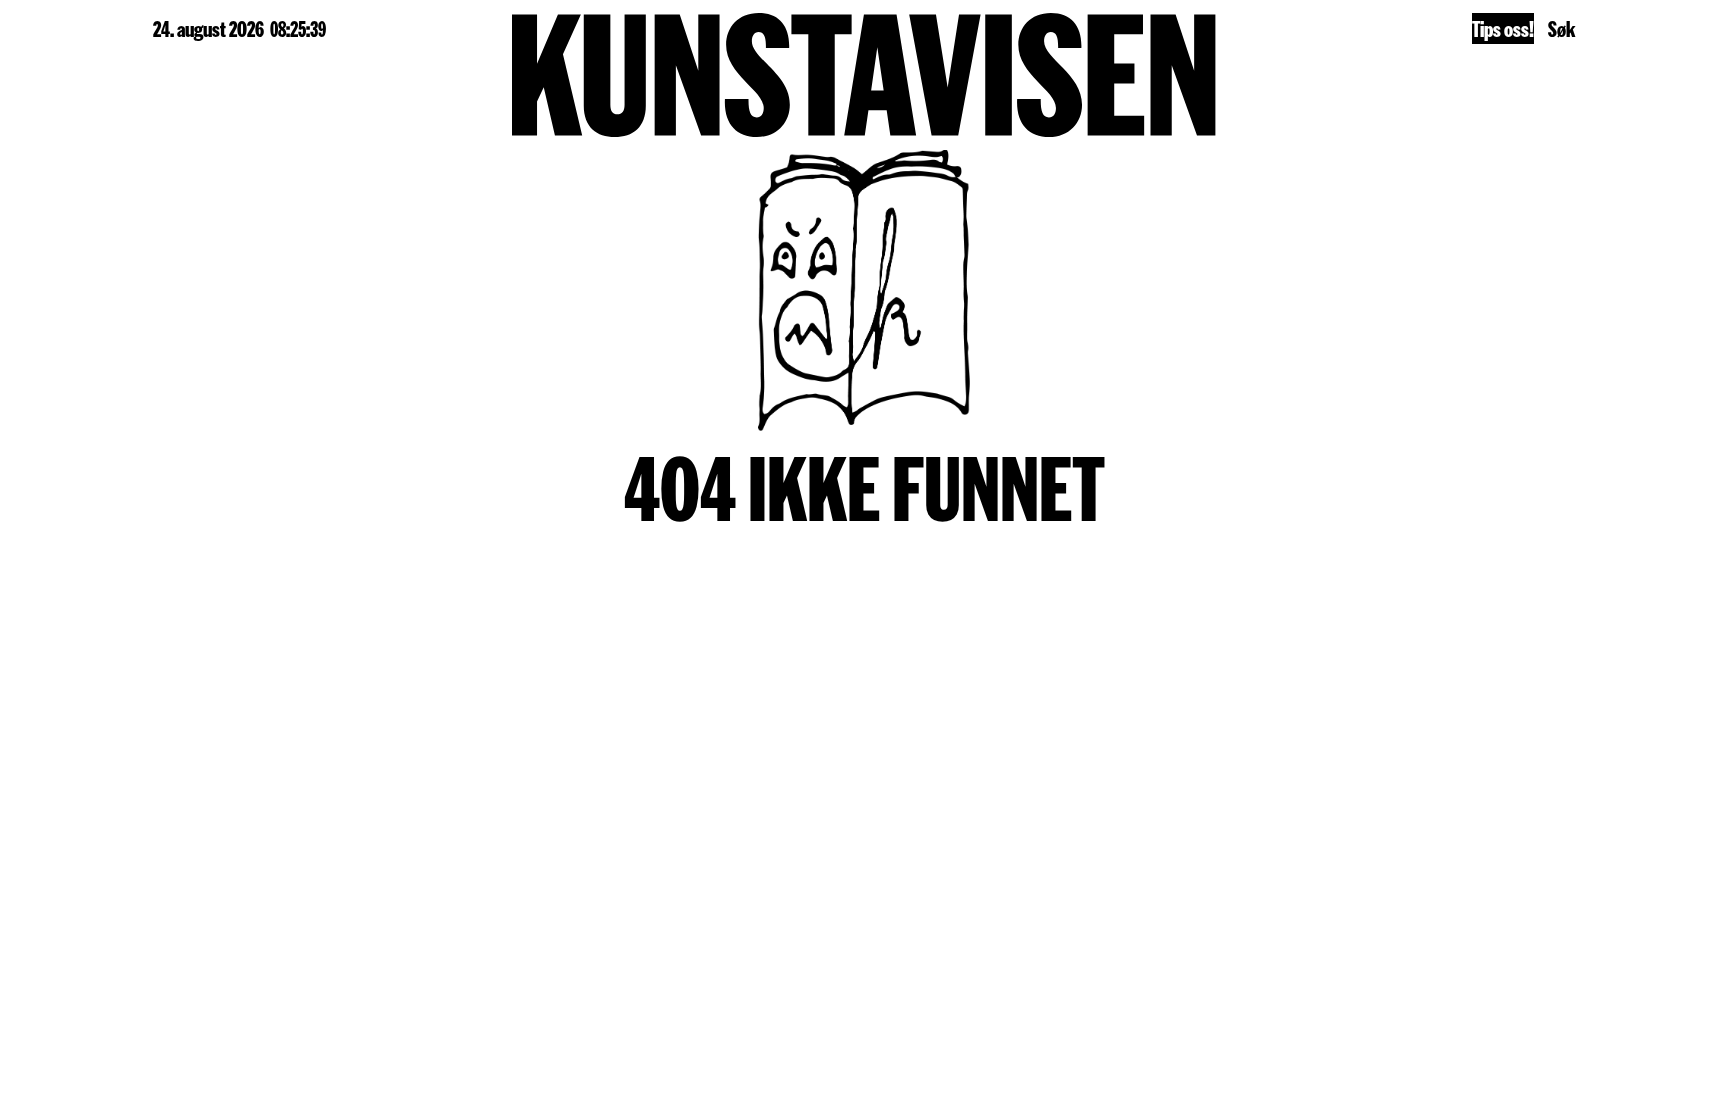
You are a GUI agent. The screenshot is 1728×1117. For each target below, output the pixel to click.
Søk (1561, 28)
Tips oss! (1503, 28)
